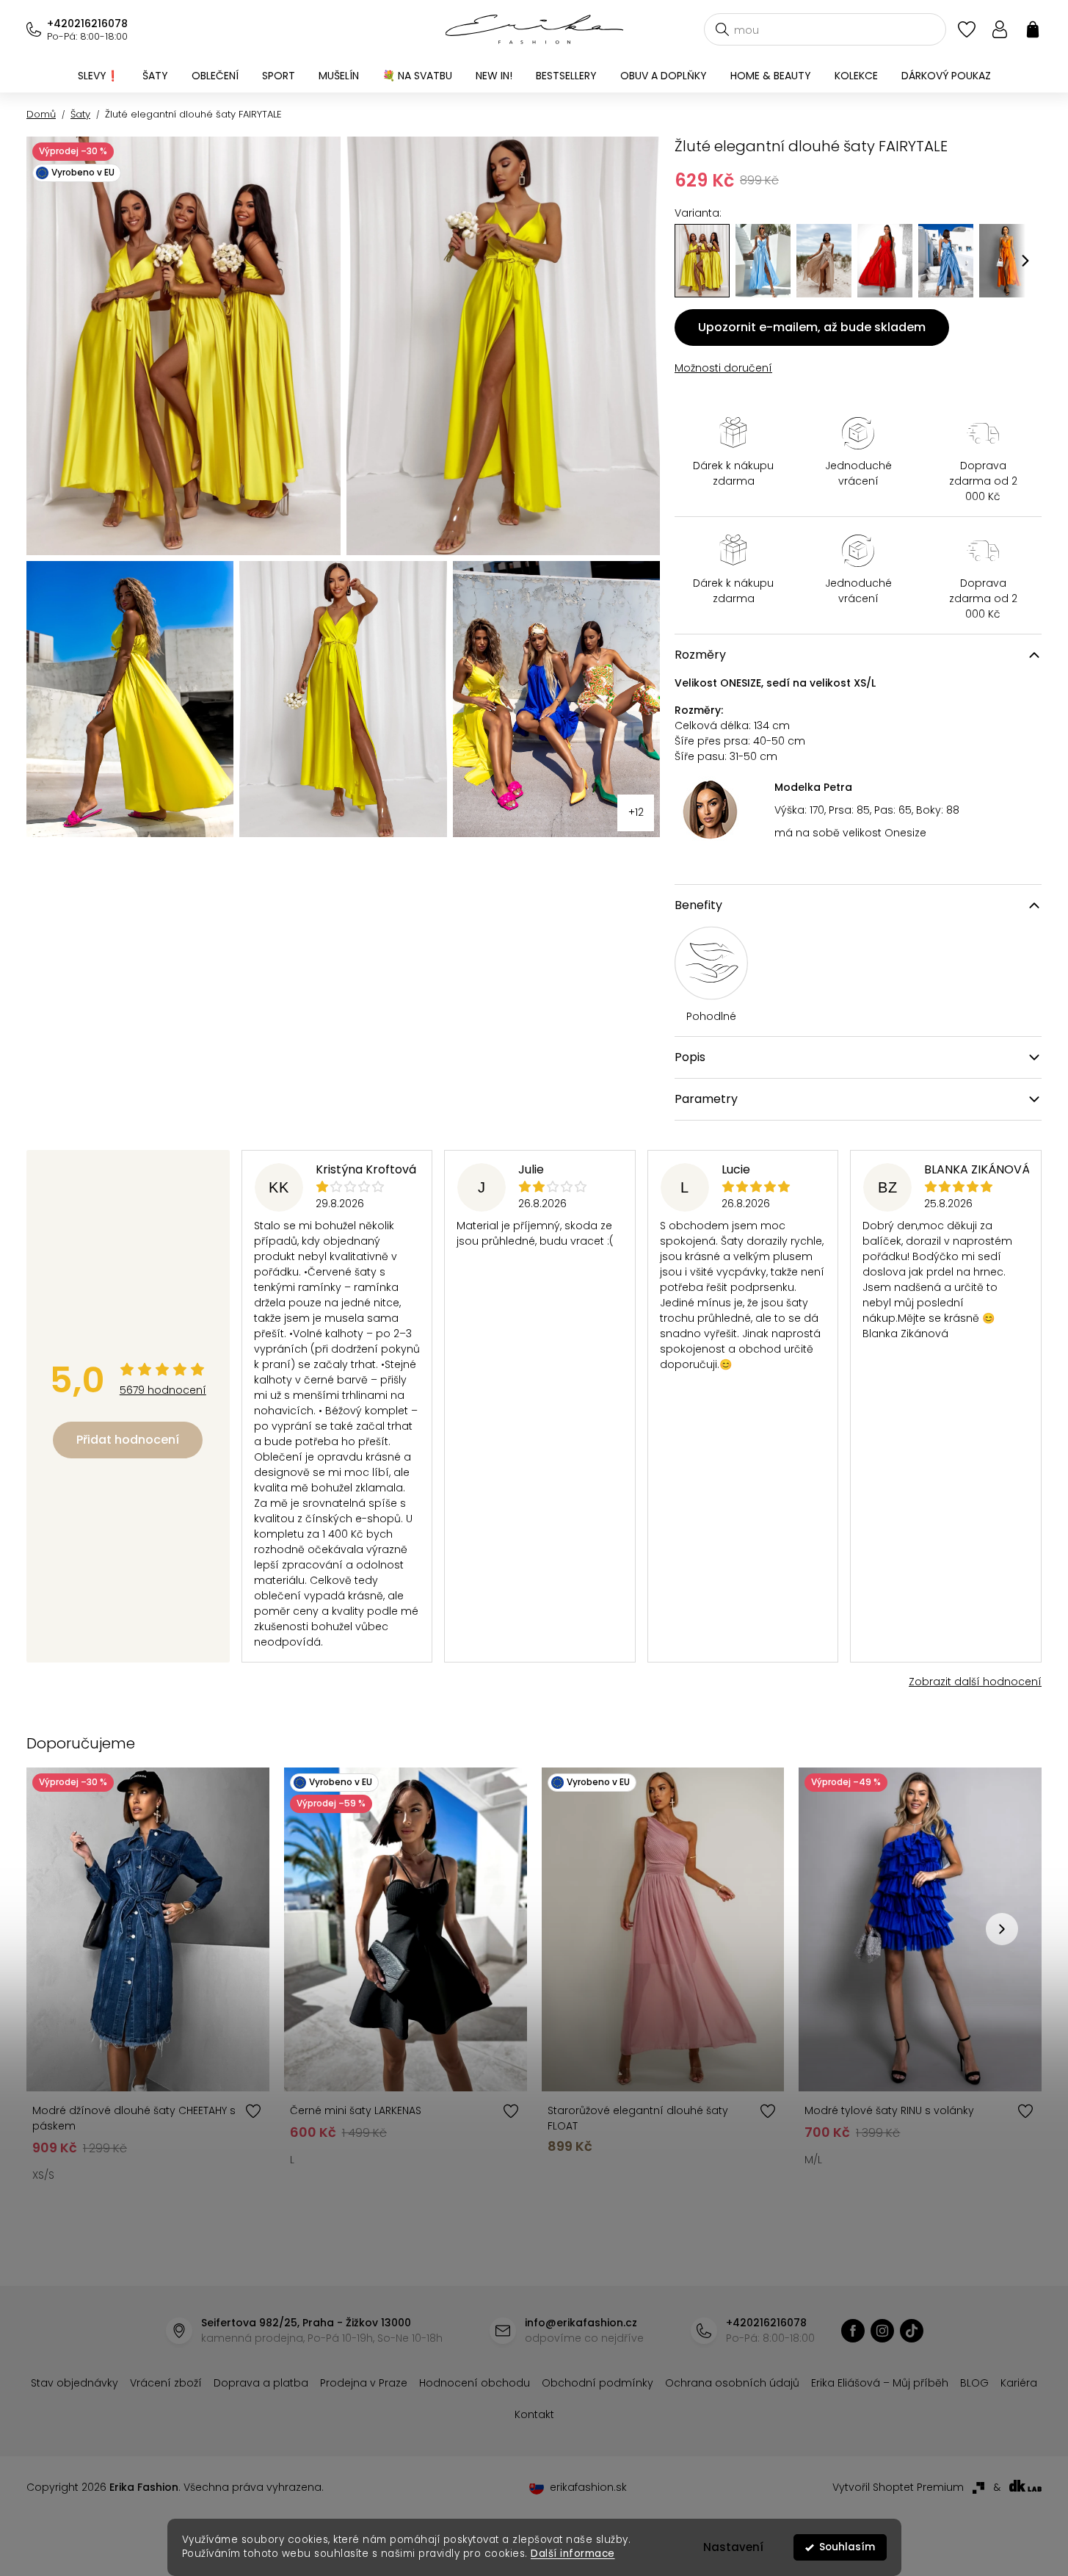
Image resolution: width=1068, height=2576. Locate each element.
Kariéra (1019, 2383)
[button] (1025, 261)
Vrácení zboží (166, 2383)
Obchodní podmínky (597, 2383)
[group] (763, 261)
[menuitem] (98, 76)
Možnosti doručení (723, 368)
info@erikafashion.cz (581, 2323)
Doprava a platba (261, 2383)
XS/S (43, 2175)
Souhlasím (847, 2547)
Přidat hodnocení (128, 1440)
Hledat (722, 29)
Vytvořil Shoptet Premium (898, 2487)
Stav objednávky (75, 2383)
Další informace (573, 2554)
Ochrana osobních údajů (732, 2383)
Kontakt (534, 2414)
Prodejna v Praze (364, 2383)
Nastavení (733, 2547)
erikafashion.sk (588, 2487)
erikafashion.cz (853, 2331)
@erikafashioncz (912, 2331)
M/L (813, 2160)
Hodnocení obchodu (475, 2383)
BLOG (974, 2383)
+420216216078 (87, 23)
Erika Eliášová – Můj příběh (880, 2383)
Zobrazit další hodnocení (975, 1682)
